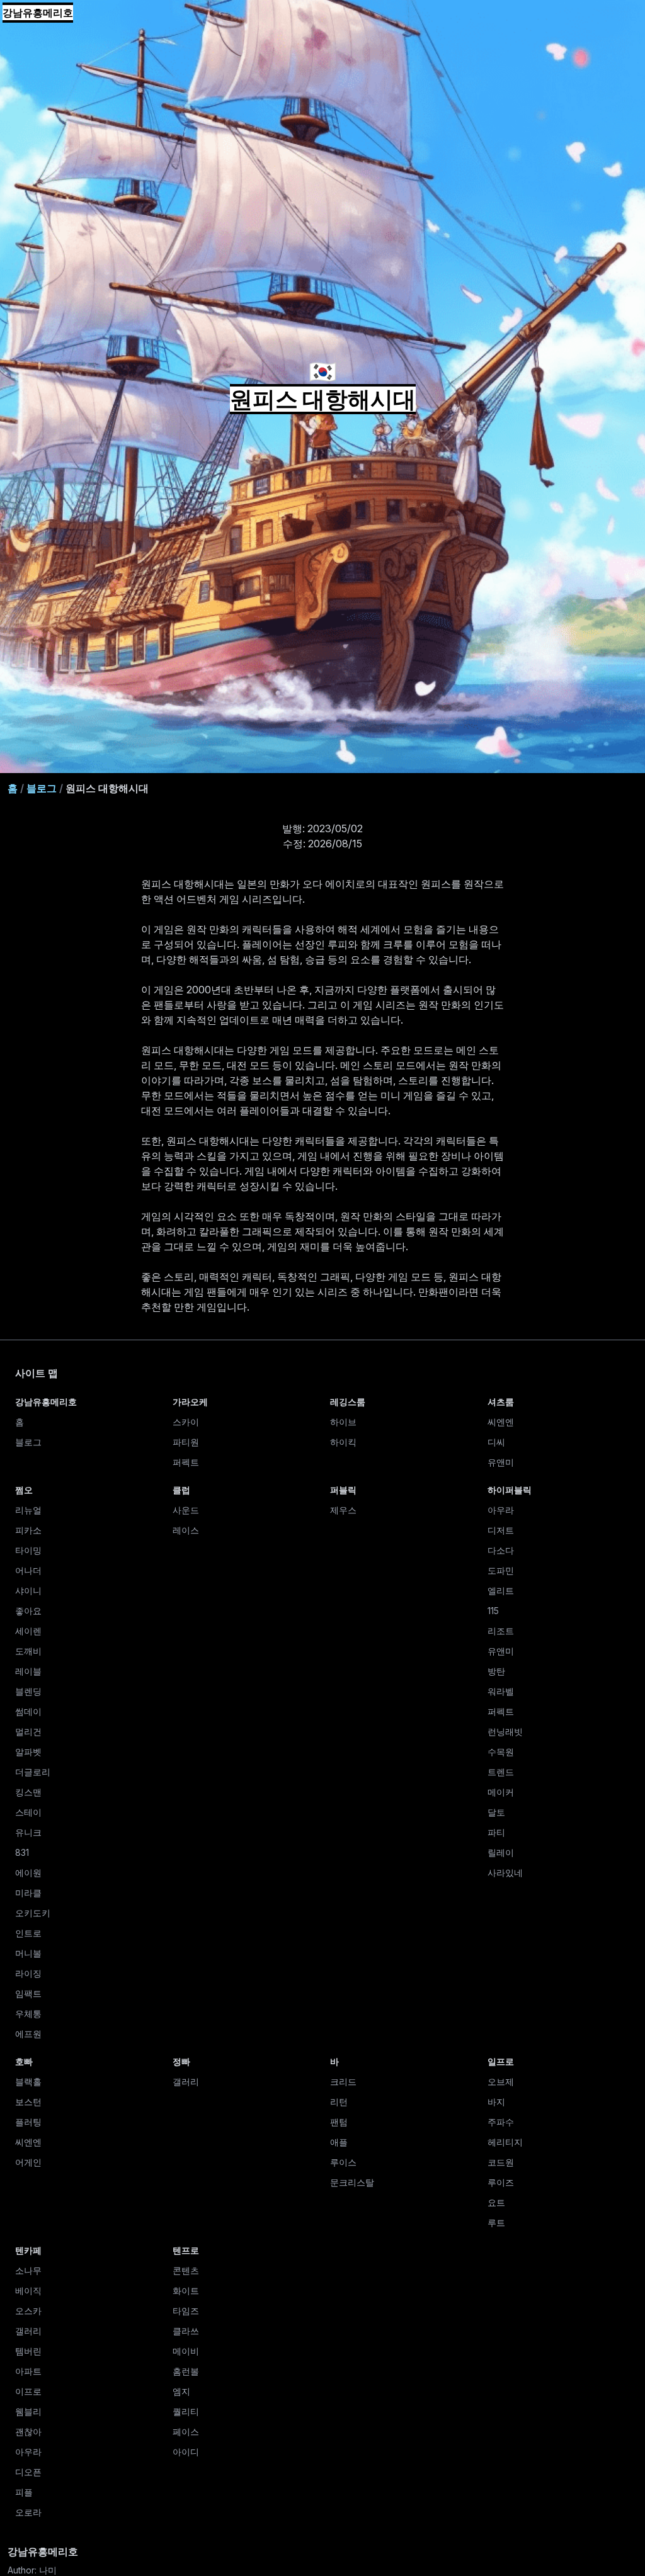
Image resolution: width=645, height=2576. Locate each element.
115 (493, 1611)
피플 (24, 2492)
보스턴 (28, 2102)
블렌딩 (28, 1691)
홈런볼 (186, 2371)
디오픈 (28, 2472)
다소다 (501, 1550)
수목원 (501, 1752)
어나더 (28, 1570)
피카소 (28, 1530)
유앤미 (501, 1462)
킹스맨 (28, 1792)
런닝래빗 (505, 1731)
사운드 (186, 1510)
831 (22, 1852)
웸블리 (28, 2411)
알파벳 (28, 1752)
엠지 (181, 2391)
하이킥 (343, 1442)
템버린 (28, 2351)
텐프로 (186, 2250)
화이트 (186, 2291)
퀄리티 (186, 2411)
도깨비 (28, 1651)
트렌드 (501, 1772)
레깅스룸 (348, 1402)
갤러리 (186, 2082)
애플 (339, 2142)
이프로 (28, 2391)
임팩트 (28, 1993)
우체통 (28, 2014)
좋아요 (28, 1611)
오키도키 (33, 1913)
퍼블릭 (343, 1490)
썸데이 (28, 1711)
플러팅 (28, 2122)
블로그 (42, 788)
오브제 (501, 2082)
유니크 (28, 1832)
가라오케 (190, 1402)
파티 (496, 1832)
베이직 (28, 2291)
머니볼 (28, 1953)
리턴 (339, 2102)
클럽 (181, 1490)
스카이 (186, 1422)
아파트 (28, 2371)
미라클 (28, 1893)
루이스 (343, 2162)
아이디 (186, 2452)
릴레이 (501, 1852)
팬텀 (339, 2122)
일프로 (501, 2061)
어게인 (28, 2162)
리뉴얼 (28, 1510)
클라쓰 (186, 2331)
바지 (496, 2102)
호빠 (24, 2061)
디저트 (501, 1530)
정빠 (181, 2061)
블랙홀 (28, 2082)
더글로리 (33, 1772)
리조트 (501, 1631)
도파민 (501, 1570)
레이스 (186, 1530)
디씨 (496, 1442)
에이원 (28, 1873)
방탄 (496, 1671)
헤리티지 (505, 2142)
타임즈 (186, 2311)
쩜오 (24, 1490)
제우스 (343, 1510)
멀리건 (28, 1731)
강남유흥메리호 (38, 13)
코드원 (501, 2162)
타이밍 (28, 1550)
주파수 (501, 2122)
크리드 (343, 2082)
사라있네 (505, 1873)
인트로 (28, 1933)
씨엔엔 (501, 1422)
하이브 (343, 1422)
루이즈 (501, 2182)
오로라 (28, 2512)
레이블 (28, 1671)
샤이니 (28, 1590)
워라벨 (501, 1691)
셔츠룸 (501, 1402)
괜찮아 (28, 2432)
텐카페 (28, 2250)
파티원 (186, 1442)
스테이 (28, 1812)
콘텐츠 (186, 2270)
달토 (496, 1812)
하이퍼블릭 (510, 1490)
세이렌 (28, 1631)
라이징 (28, 1973)
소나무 (28, 2270)
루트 (496, 2223)
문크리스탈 (352, 2182)
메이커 (501, 1792)
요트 (496, 2202)
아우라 (501, 1510)
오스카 (28, 2311)
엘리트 (501, 1590)
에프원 (28, 2034)
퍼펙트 (186, 1462)
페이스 (186, 2432)
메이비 (186, 2351)
